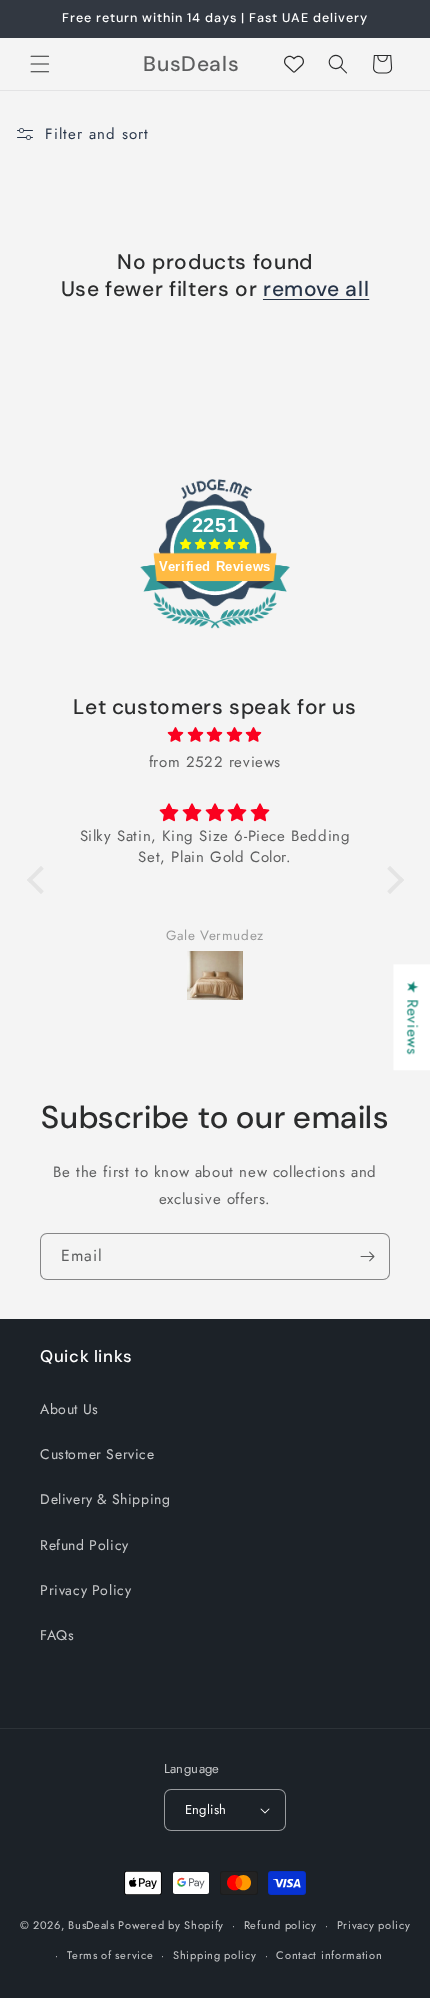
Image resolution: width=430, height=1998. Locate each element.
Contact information (329, 1955)
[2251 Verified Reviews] (215, 632)
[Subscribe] (367, 1256)
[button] (40, 64)
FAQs (57, 1635)
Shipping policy (215, 1955)
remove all (316, 289)
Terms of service (110, 1955)
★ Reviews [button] (412, 1017)
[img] (215, 735)
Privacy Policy (85, 1590)
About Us (69, 1409)
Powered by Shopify (171, 1925)
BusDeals (91, 1925)
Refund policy (280, 1925)
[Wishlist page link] (294, 64)
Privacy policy (374, 1925)
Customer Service (97, 1454)
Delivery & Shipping (105, 1499)
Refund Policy (84, 1545)
